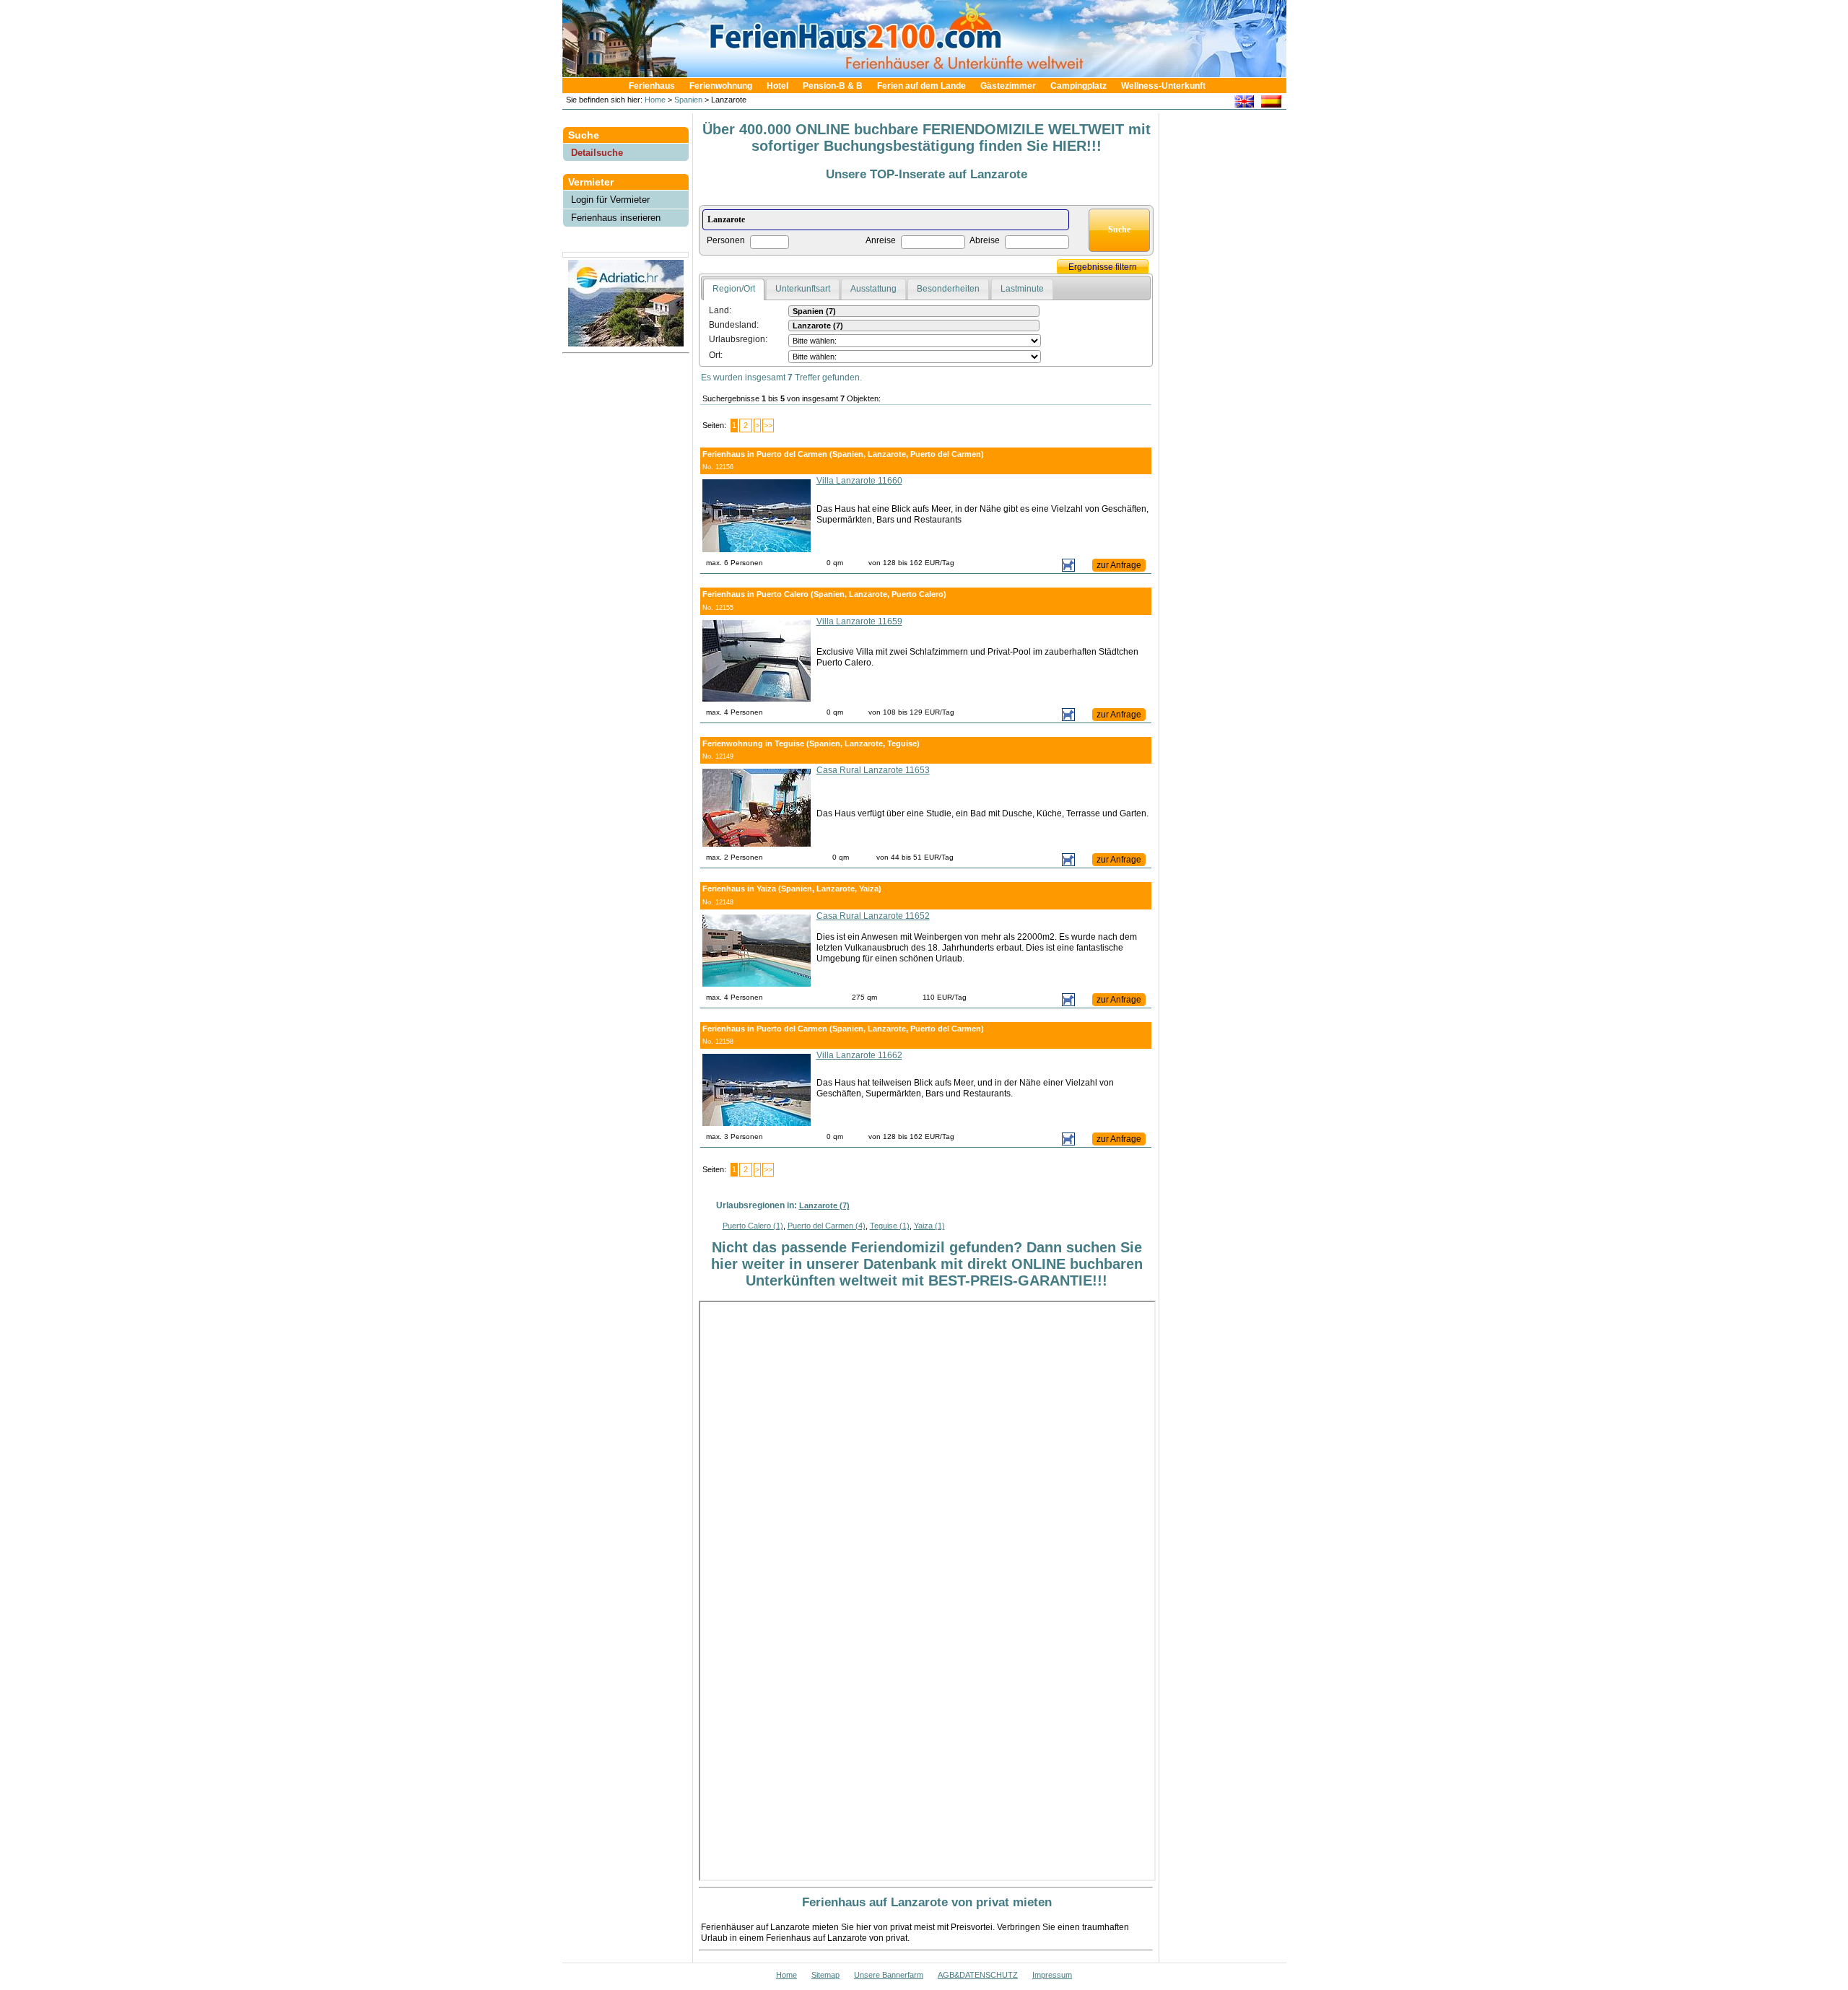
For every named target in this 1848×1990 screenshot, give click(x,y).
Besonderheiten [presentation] (948, 289)
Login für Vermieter (610, 200)
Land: (720, 310)
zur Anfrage (1119, 565)
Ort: (716, 355)
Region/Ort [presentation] (734, 289)
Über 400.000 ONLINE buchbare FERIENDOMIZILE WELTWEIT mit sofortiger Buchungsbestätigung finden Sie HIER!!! (927, 138)
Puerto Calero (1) (753, 1226)
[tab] (734, 289)
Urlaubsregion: (738, 339)
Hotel (777, 86)
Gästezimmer (1008, 86)
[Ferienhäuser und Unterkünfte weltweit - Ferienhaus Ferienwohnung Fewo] (931, 73)
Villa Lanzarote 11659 (859, 621)
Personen (726, 240)
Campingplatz (1078, 86)
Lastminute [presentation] (1022, 289)
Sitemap (825, 1975)
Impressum (1052, 1975)
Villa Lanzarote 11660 (859, 481)
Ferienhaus (652, 86)
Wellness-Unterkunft (1163, 86)
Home (654, 100)
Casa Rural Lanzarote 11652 (873, 916)
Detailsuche (597, 153)
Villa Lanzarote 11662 (859, 1055)
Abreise (985, 240)
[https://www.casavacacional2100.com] (1271, 104)
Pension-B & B (833, 86)
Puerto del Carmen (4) (827, 1226)
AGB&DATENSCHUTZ (978, 1975)
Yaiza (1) (929, 1226)
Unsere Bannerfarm (889, 1975)
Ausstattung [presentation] (873, 289)
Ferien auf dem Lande (921, 86)
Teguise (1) (890, 1226)
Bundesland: (734, 325)
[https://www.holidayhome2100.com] (1244, 104)
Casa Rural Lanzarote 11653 (873, 770)
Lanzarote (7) (824, 1205)
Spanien (688, 100)
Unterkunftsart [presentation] (803, 289)
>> (768, 425)
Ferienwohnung (721, 86)
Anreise (881, 240)
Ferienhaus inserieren (616, 218)
